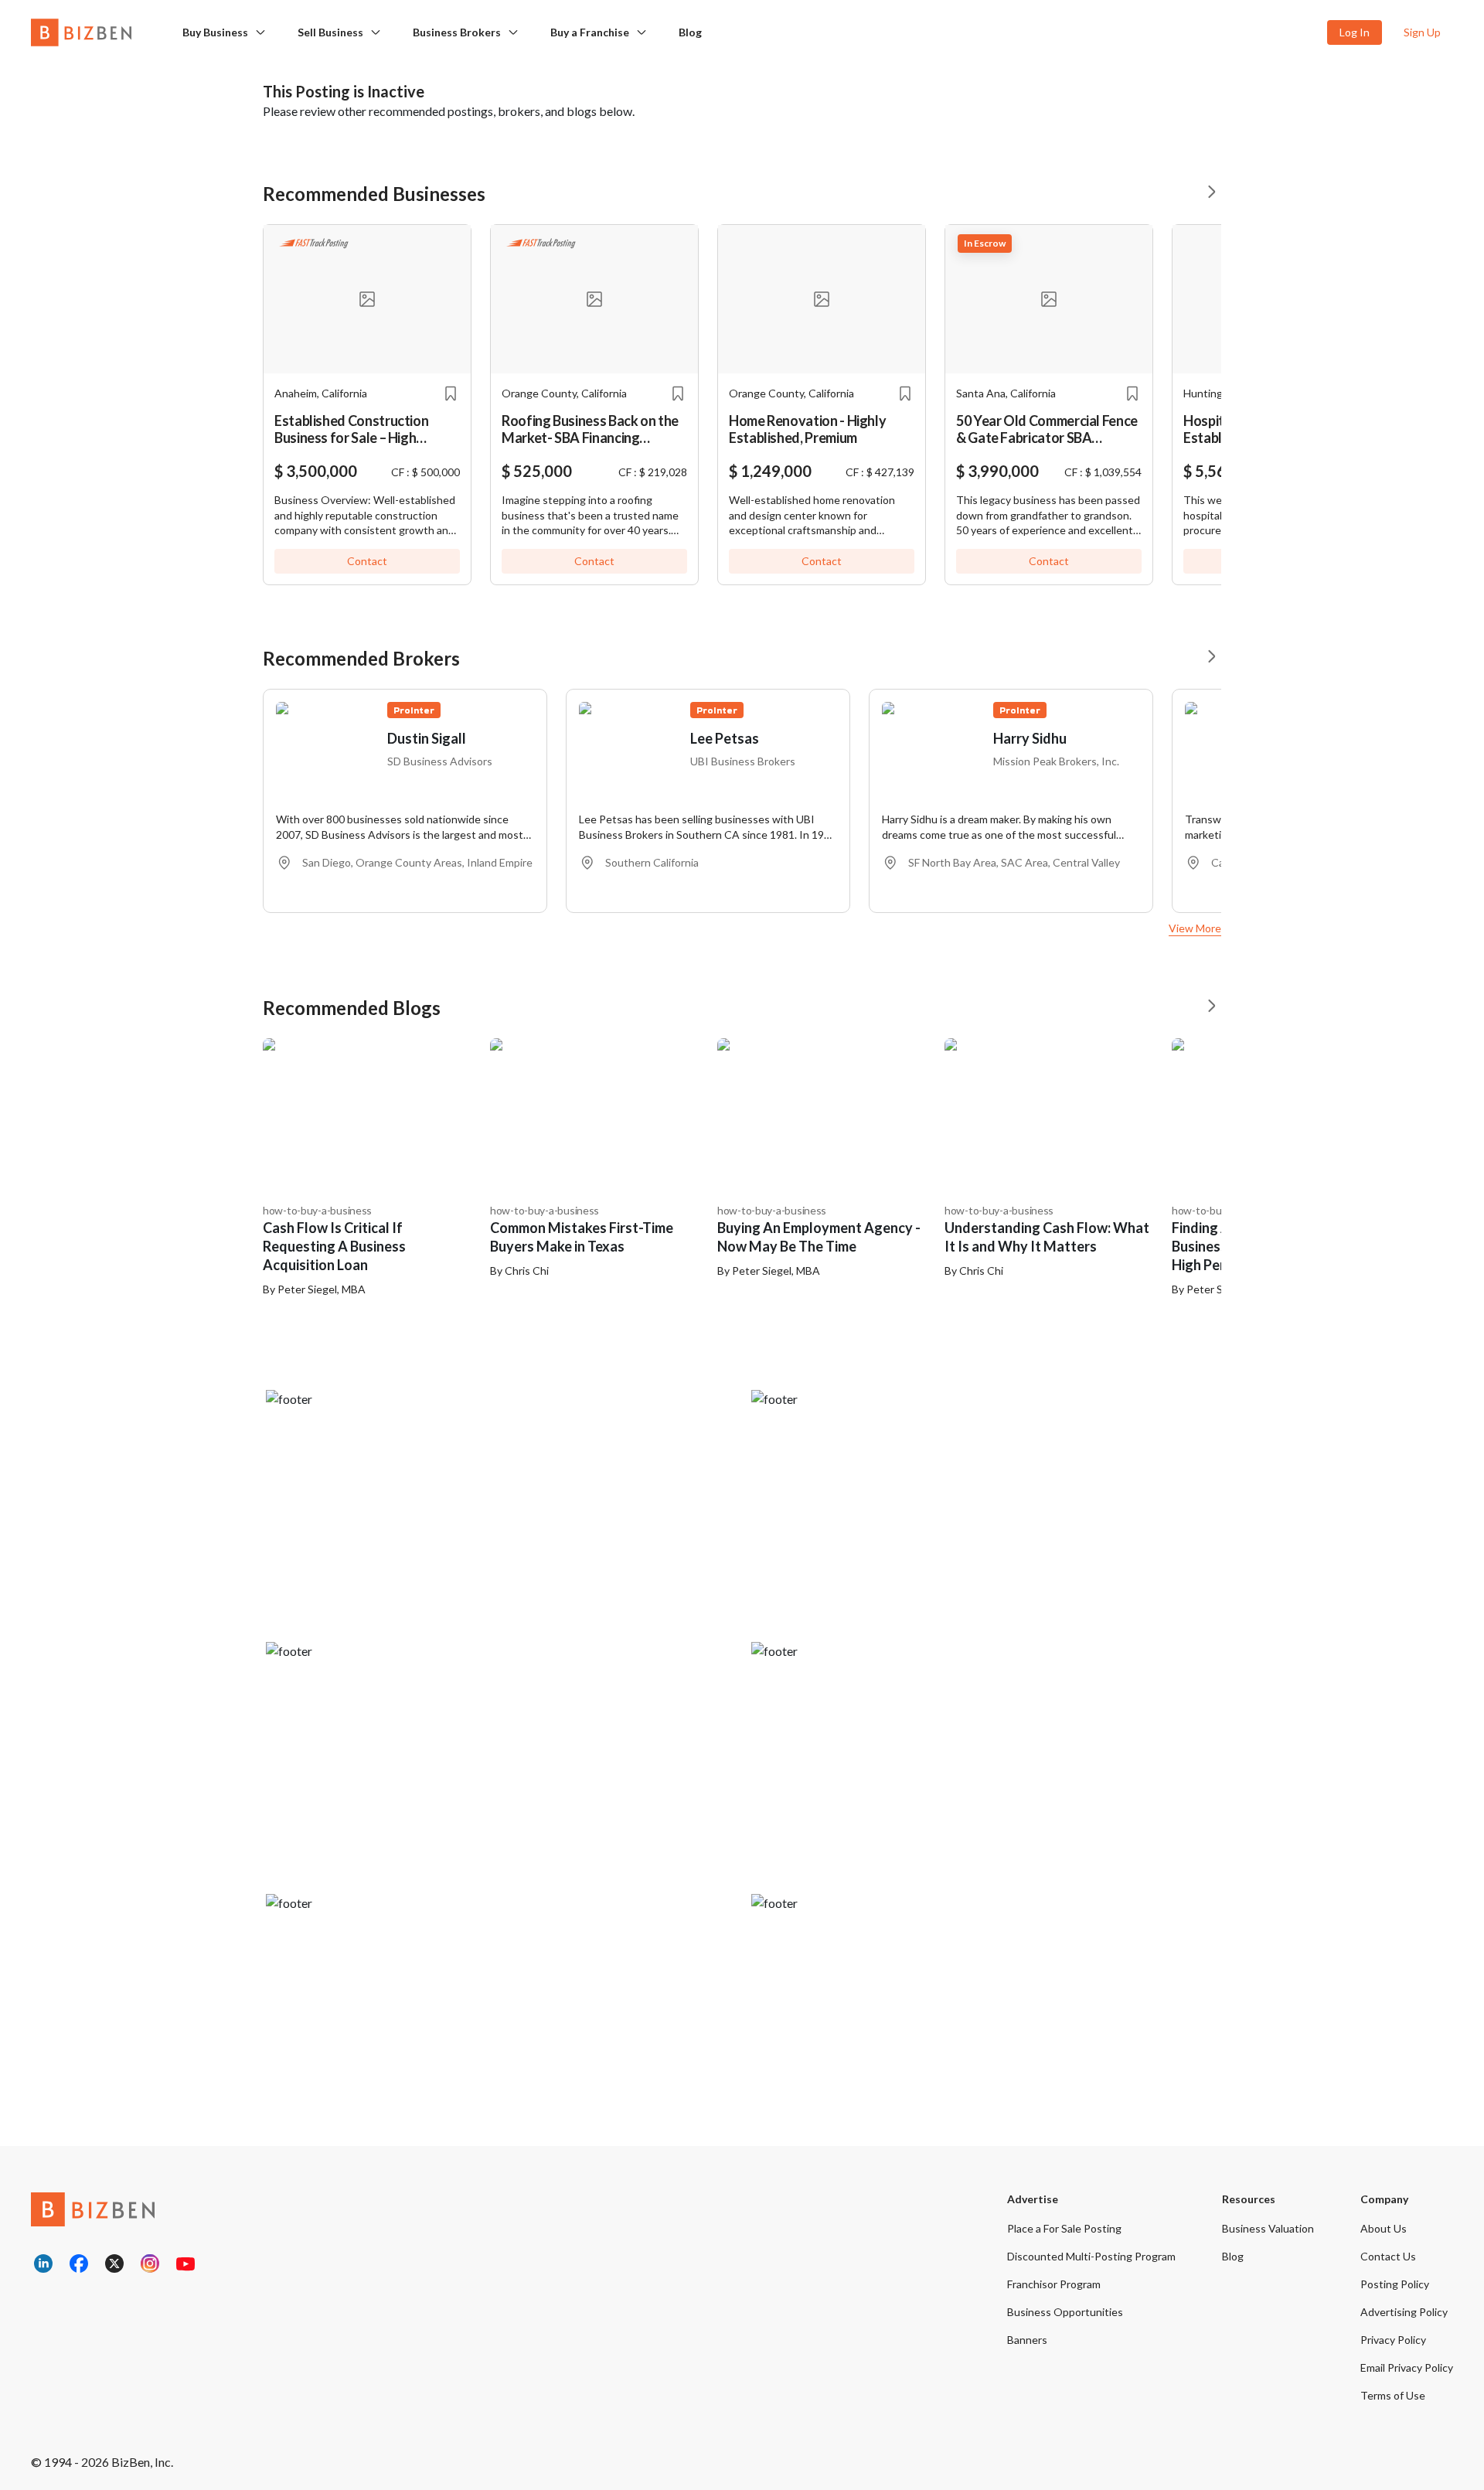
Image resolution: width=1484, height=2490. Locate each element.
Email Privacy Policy (1407, 2367)
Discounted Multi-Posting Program (1091, 2256)
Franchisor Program (1054, 2284)
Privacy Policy (1393, 2340)
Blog (690, 32)
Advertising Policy (1404, 2312)
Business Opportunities (1065, 2312)
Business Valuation (1268, 2228)
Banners (1027, 2340)
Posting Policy (1395, 2284)
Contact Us (1388, 2256)
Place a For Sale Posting (1064, 2228)
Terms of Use (1393, 2395)
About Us (1384, 2228)
